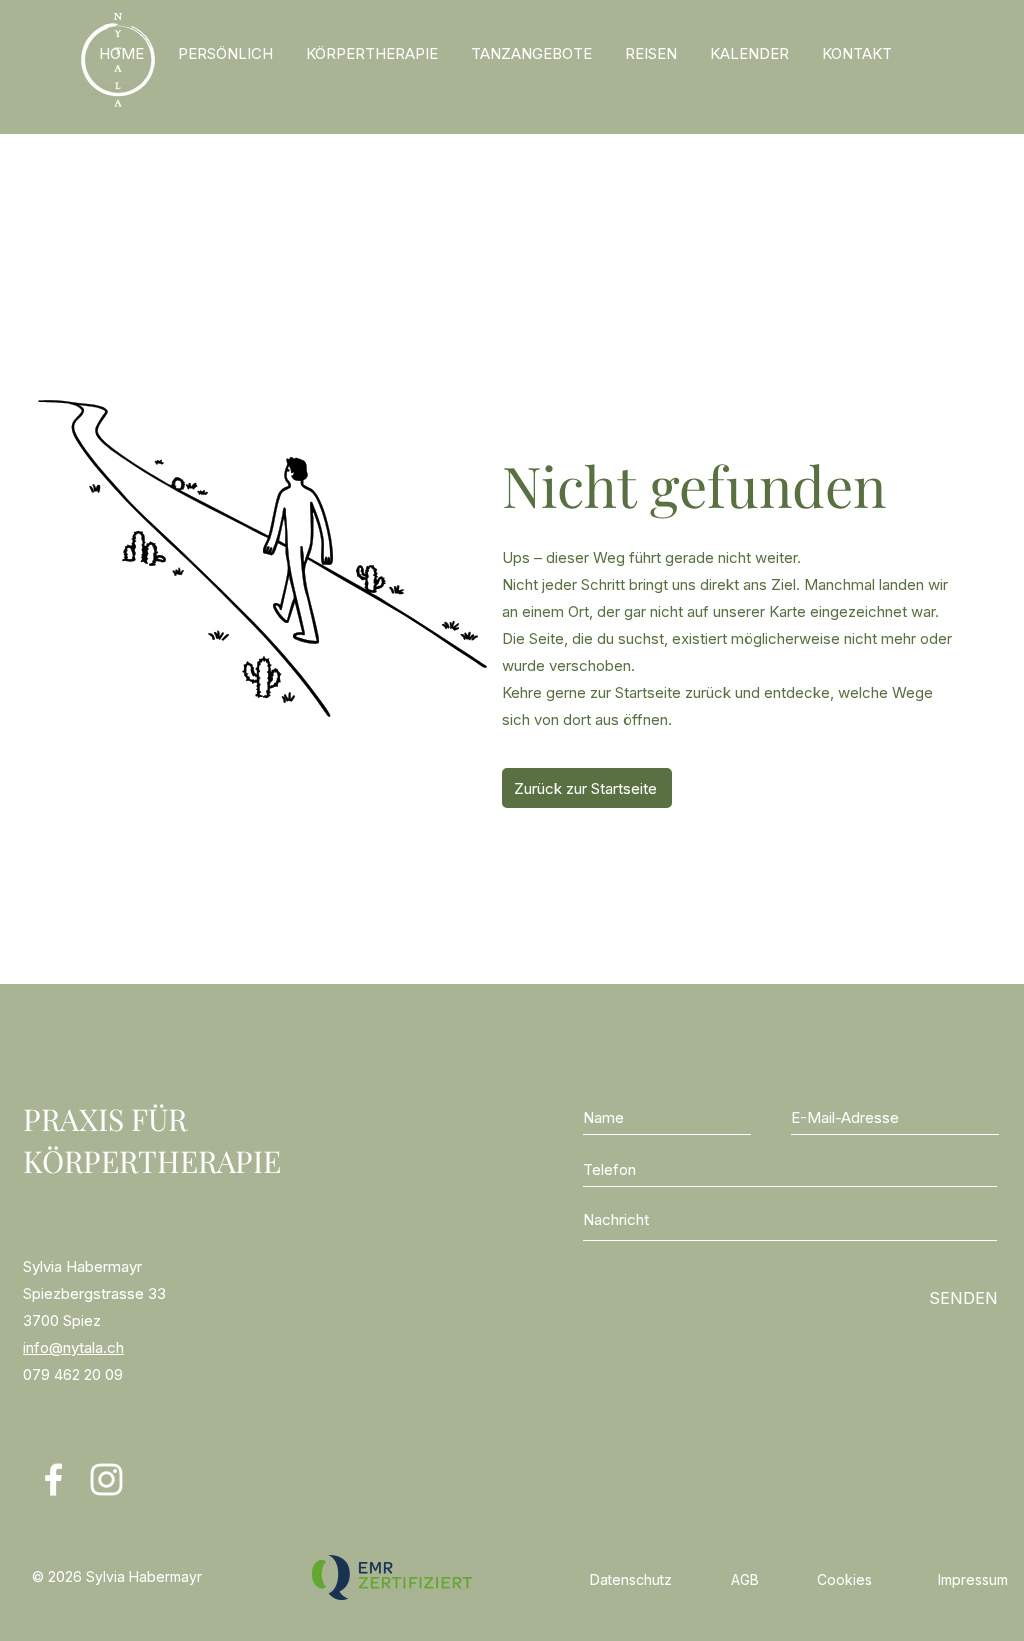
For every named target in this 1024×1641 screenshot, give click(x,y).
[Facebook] (53, 1479)
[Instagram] (106, 1479)
